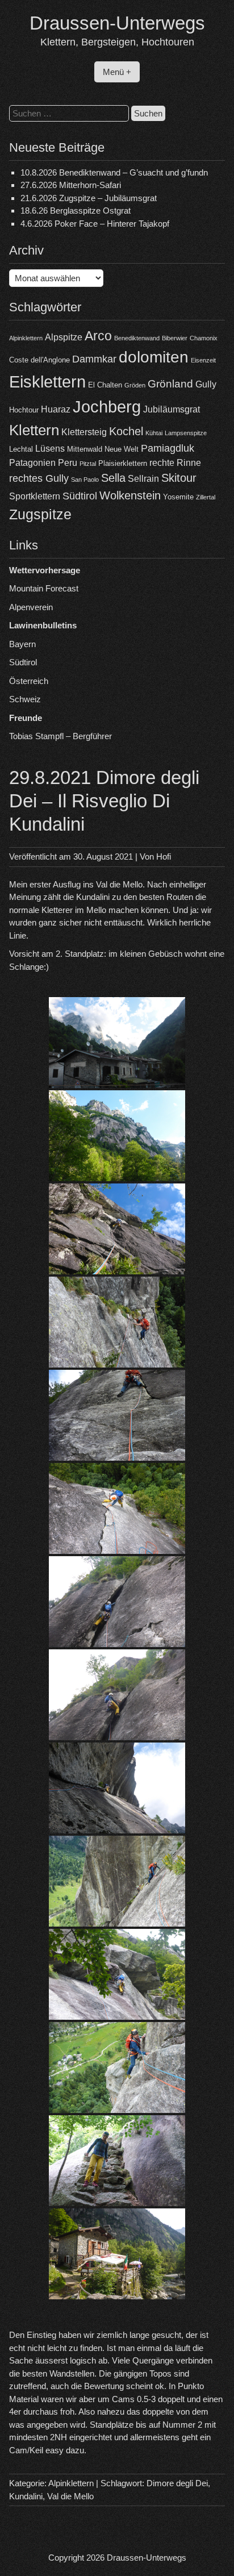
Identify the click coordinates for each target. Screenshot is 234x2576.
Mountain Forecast (44, 588)
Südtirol (80, 496)
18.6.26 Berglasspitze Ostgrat (76, 211)
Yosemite (178, 497)
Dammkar (94, 359)
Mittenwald (85, 449)
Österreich (29, 681)
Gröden (135, 385)
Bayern (22, 644)
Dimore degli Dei (177, 2483)
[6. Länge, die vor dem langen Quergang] (117, 1788)
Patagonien (32, 463)
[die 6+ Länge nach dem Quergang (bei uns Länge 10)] (117, 1974)
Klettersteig (84, 432)
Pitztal (88, 464)
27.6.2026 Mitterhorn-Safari (71, 185)
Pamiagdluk (168, 448)
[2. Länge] (117, 1322)
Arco (98, 336)
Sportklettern (35, 496)
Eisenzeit (203, 360)
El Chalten (105, 385)
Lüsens (50, 449)
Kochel (126, 431)
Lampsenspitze (186, 433)
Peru (68, 463)
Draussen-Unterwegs (117, 23)
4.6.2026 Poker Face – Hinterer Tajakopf (95, 224)
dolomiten (154, 357)
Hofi (164, 856)
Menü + (117, 72)
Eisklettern (47, 382)
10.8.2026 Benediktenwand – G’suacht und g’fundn (114, 172)
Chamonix (204, 338)
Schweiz (25, 699)
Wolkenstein (130, 495)
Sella (113, 478)
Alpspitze (64, 337)
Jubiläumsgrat (172, 409)
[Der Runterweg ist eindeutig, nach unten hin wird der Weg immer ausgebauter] (117, 2161)
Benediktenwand (137, 338)
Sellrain (143, 479)
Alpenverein (31, 607)
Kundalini (26, 2496)
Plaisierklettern (123, 463)
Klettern (34, 430)
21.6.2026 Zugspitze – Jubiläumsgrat (89, 198)
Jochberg (107, 407)
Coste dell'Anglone (39, 360)
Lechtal (21, 449)
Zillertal (206, 497)
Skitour (179, 478)
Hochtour (24, 410)
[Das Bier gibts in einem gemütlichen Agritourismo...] (117, 2254)
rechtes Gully (39, 478)
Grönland (170, 384)
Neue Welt (122, 449)
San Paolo (85, 480)
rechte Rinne (175, 463)
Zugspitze (40, 514)
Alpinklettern (26, 338)
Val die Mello (70, 2496)
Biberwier (175, 338)
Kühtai (154, 433)
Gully (206, 384)
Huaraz (56, 409)
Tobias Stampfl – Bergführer (60, 736)
